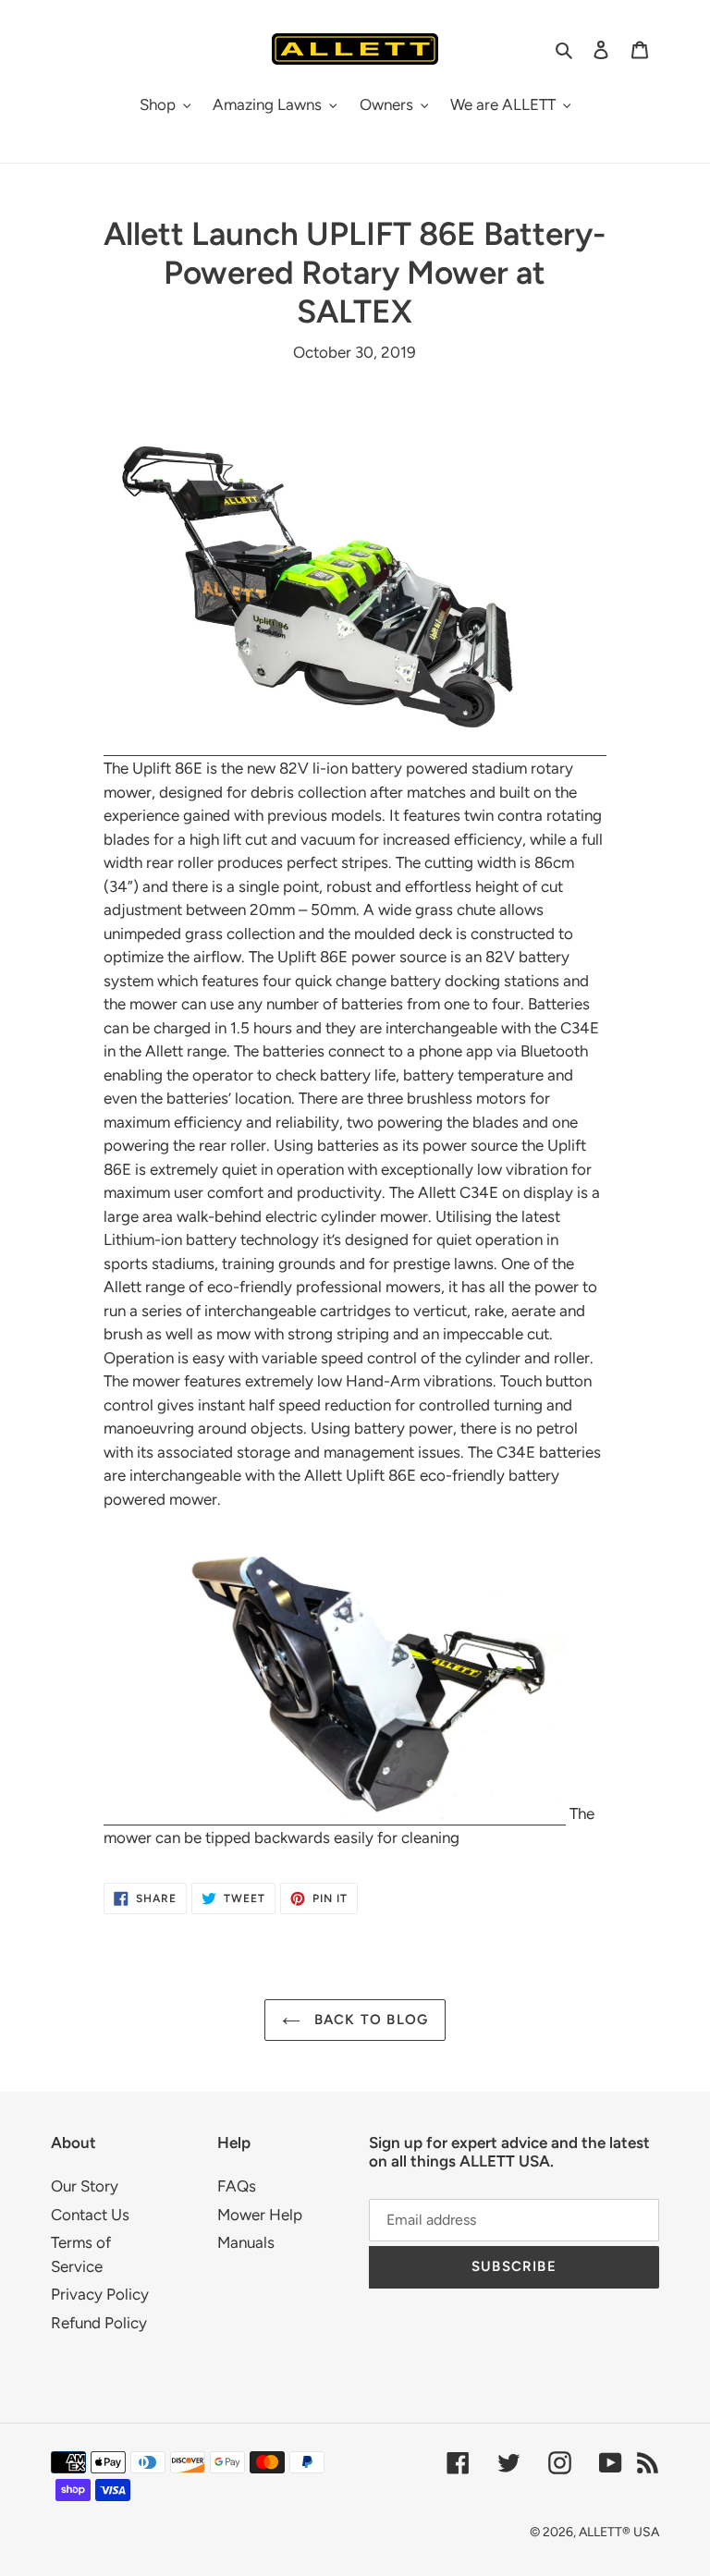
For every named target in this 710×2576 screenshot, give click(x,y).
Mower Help (260, 2215)
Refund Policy (99, 2323)
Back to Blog (369, 2020)
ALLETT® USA (619, 2532)
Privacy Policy (100, 2294)
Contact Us (90, 2215)
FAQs (237, 2186)
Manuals (246, 2242)
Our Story (85, 2186)
